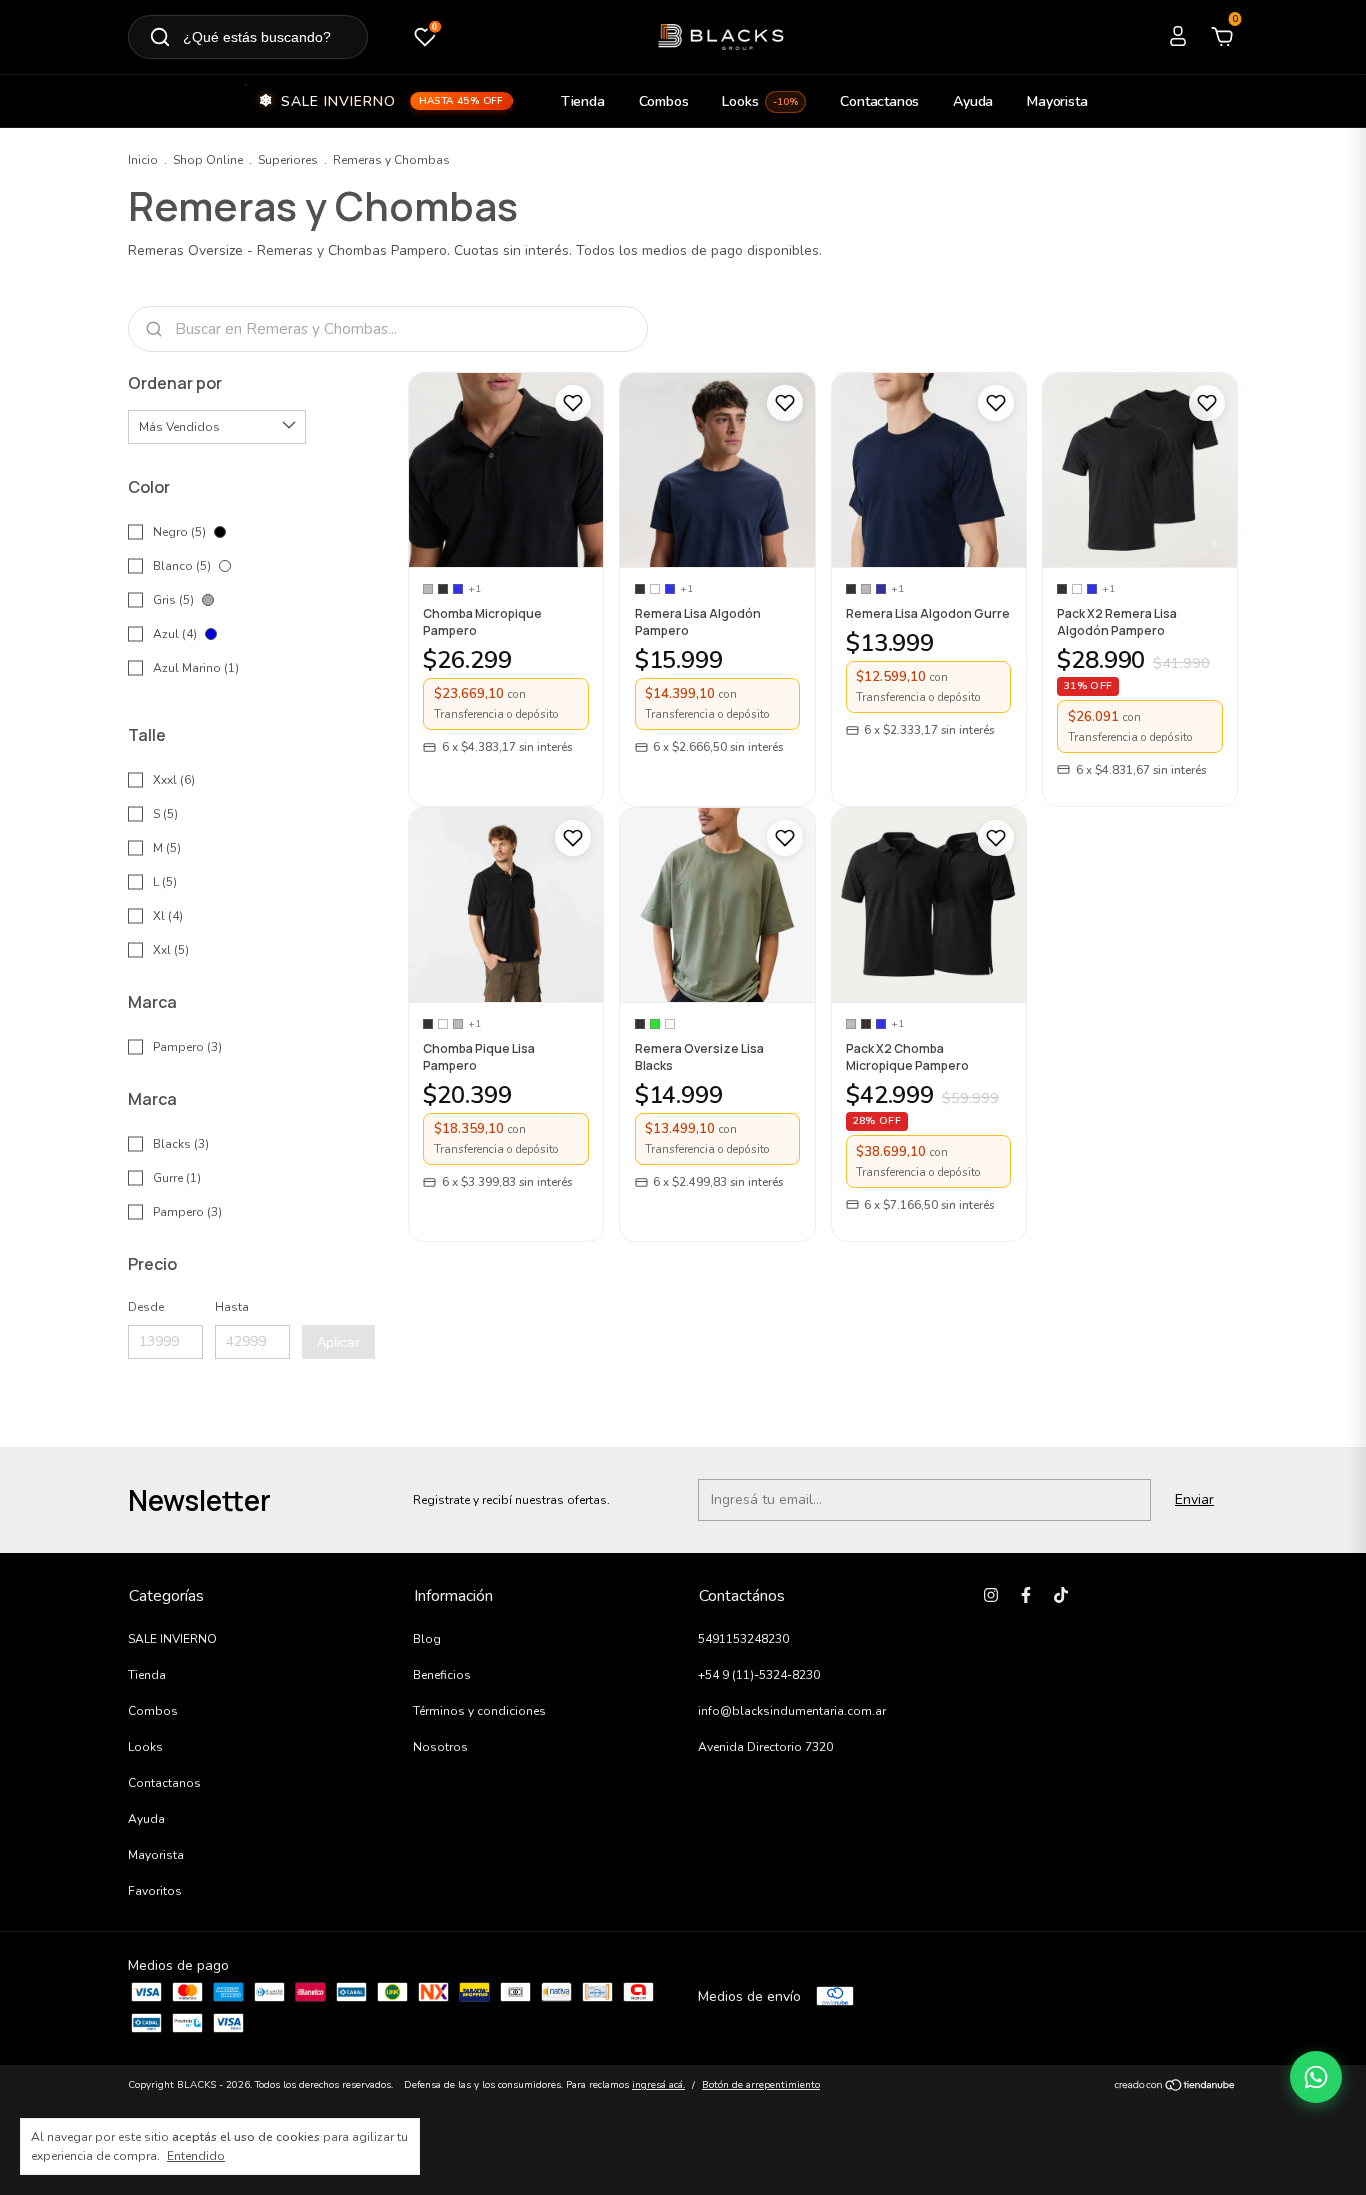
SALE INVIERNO (392, 101)
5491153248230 (743, 1639)
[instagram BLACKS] (991, 1595)
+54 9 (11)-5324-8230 (759, 1675)
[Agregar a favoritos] (573, 403)
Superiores (288, 160)
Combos (664, 101)
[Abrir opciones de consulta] (1316, 2077)
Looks (760, 101)
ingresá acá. (658, 2085)
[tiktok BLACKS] (1061, 1595)
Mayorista (1057, 101)
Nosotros (440, 1747)
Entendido (196, 2156)
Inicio (143, 160)
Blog (427, 1639)
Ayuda (973, 101)
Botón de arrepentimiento (761, 2085)
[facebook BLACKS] (1026, 1595)
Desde (146, 1307)
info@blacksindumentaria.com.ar (792, 1711)
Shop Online (208, 160)
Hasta (232, 1307)
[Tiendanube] (1175, 2087)
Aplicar (338, 1342)
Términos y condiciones (479, 1711)
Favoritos (155, 1891)
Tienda (583, 101)
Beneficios (442, 1675)
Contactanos (879, 101)
